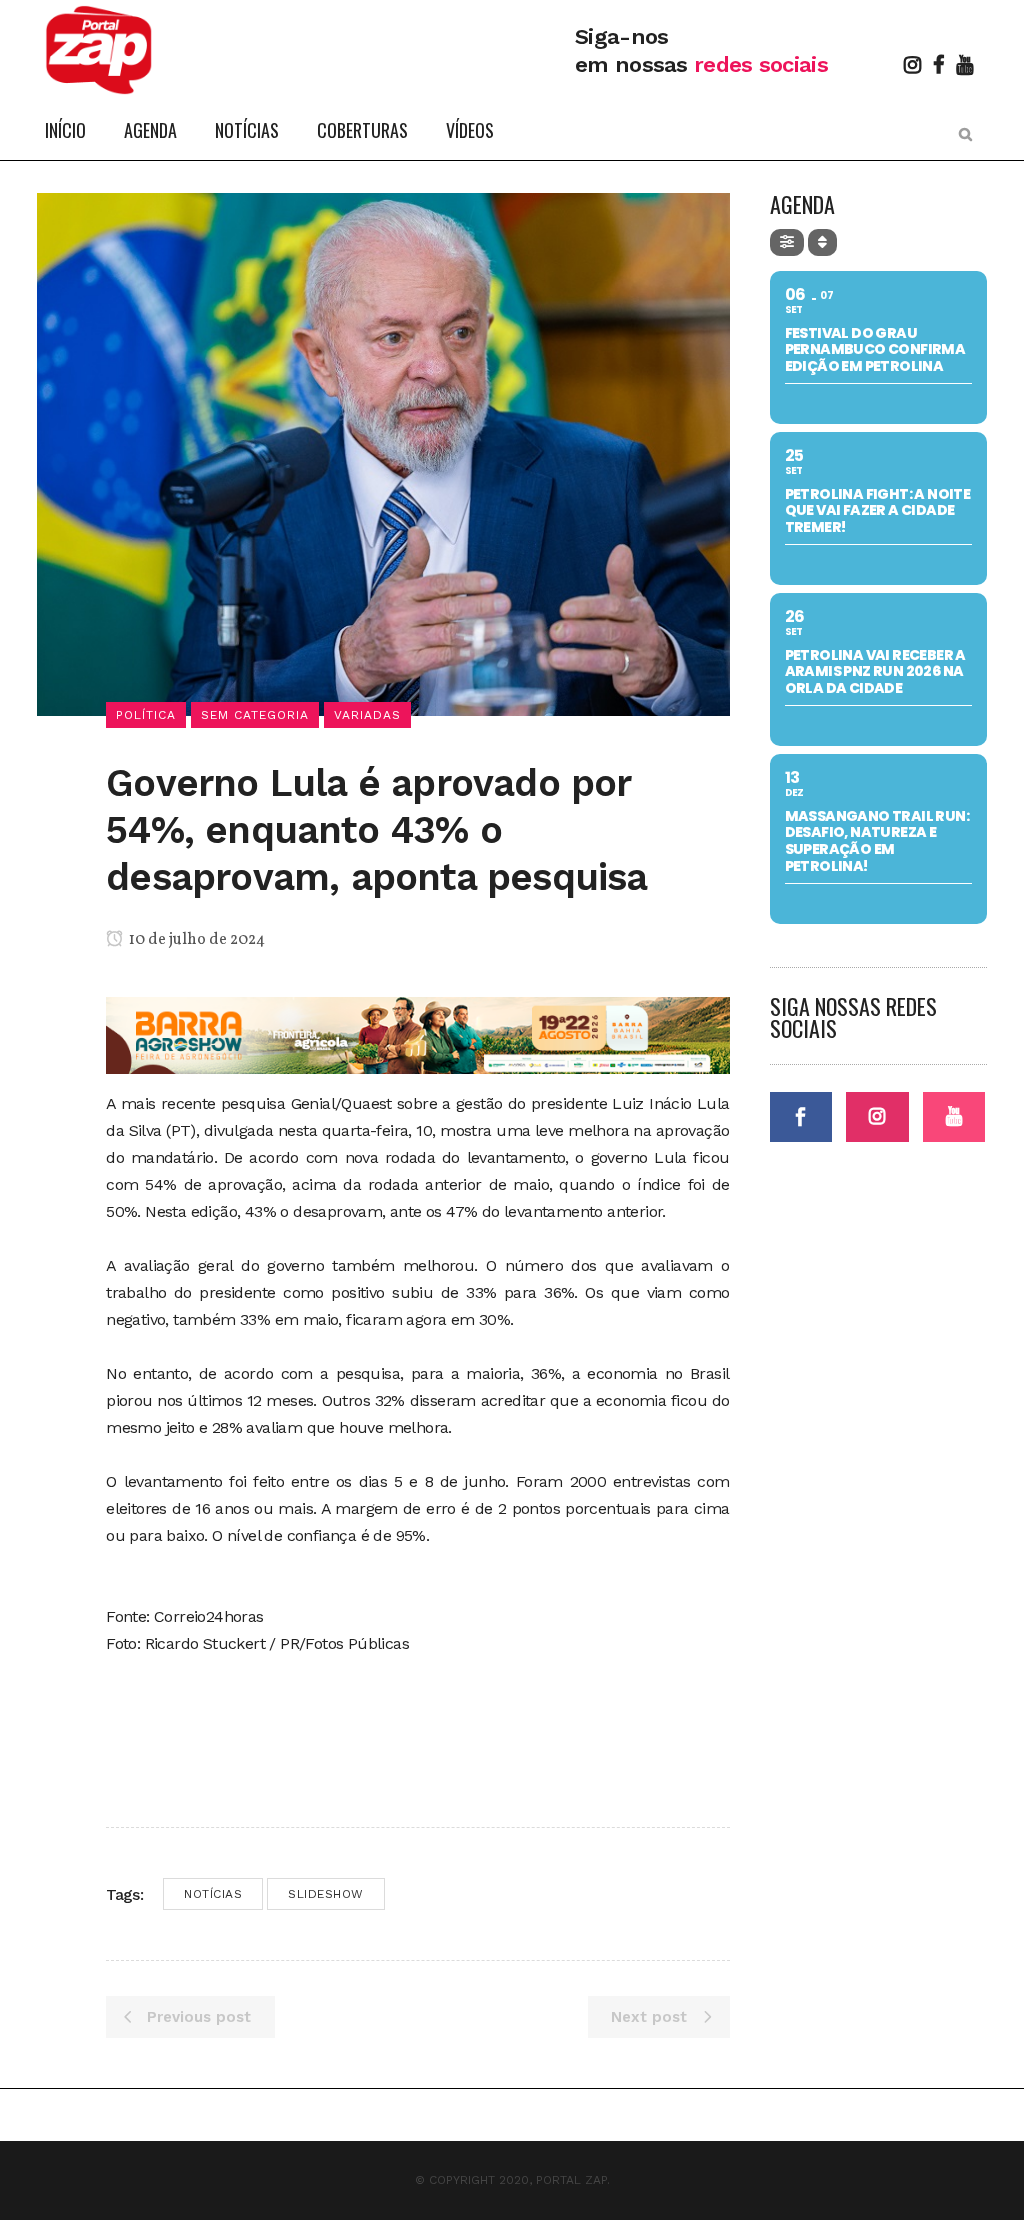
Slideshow (326, 1894)
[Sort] (822, 242)
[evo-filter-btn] (787, 242)
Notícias (213, 1894)
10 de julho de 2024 (195, 940)
